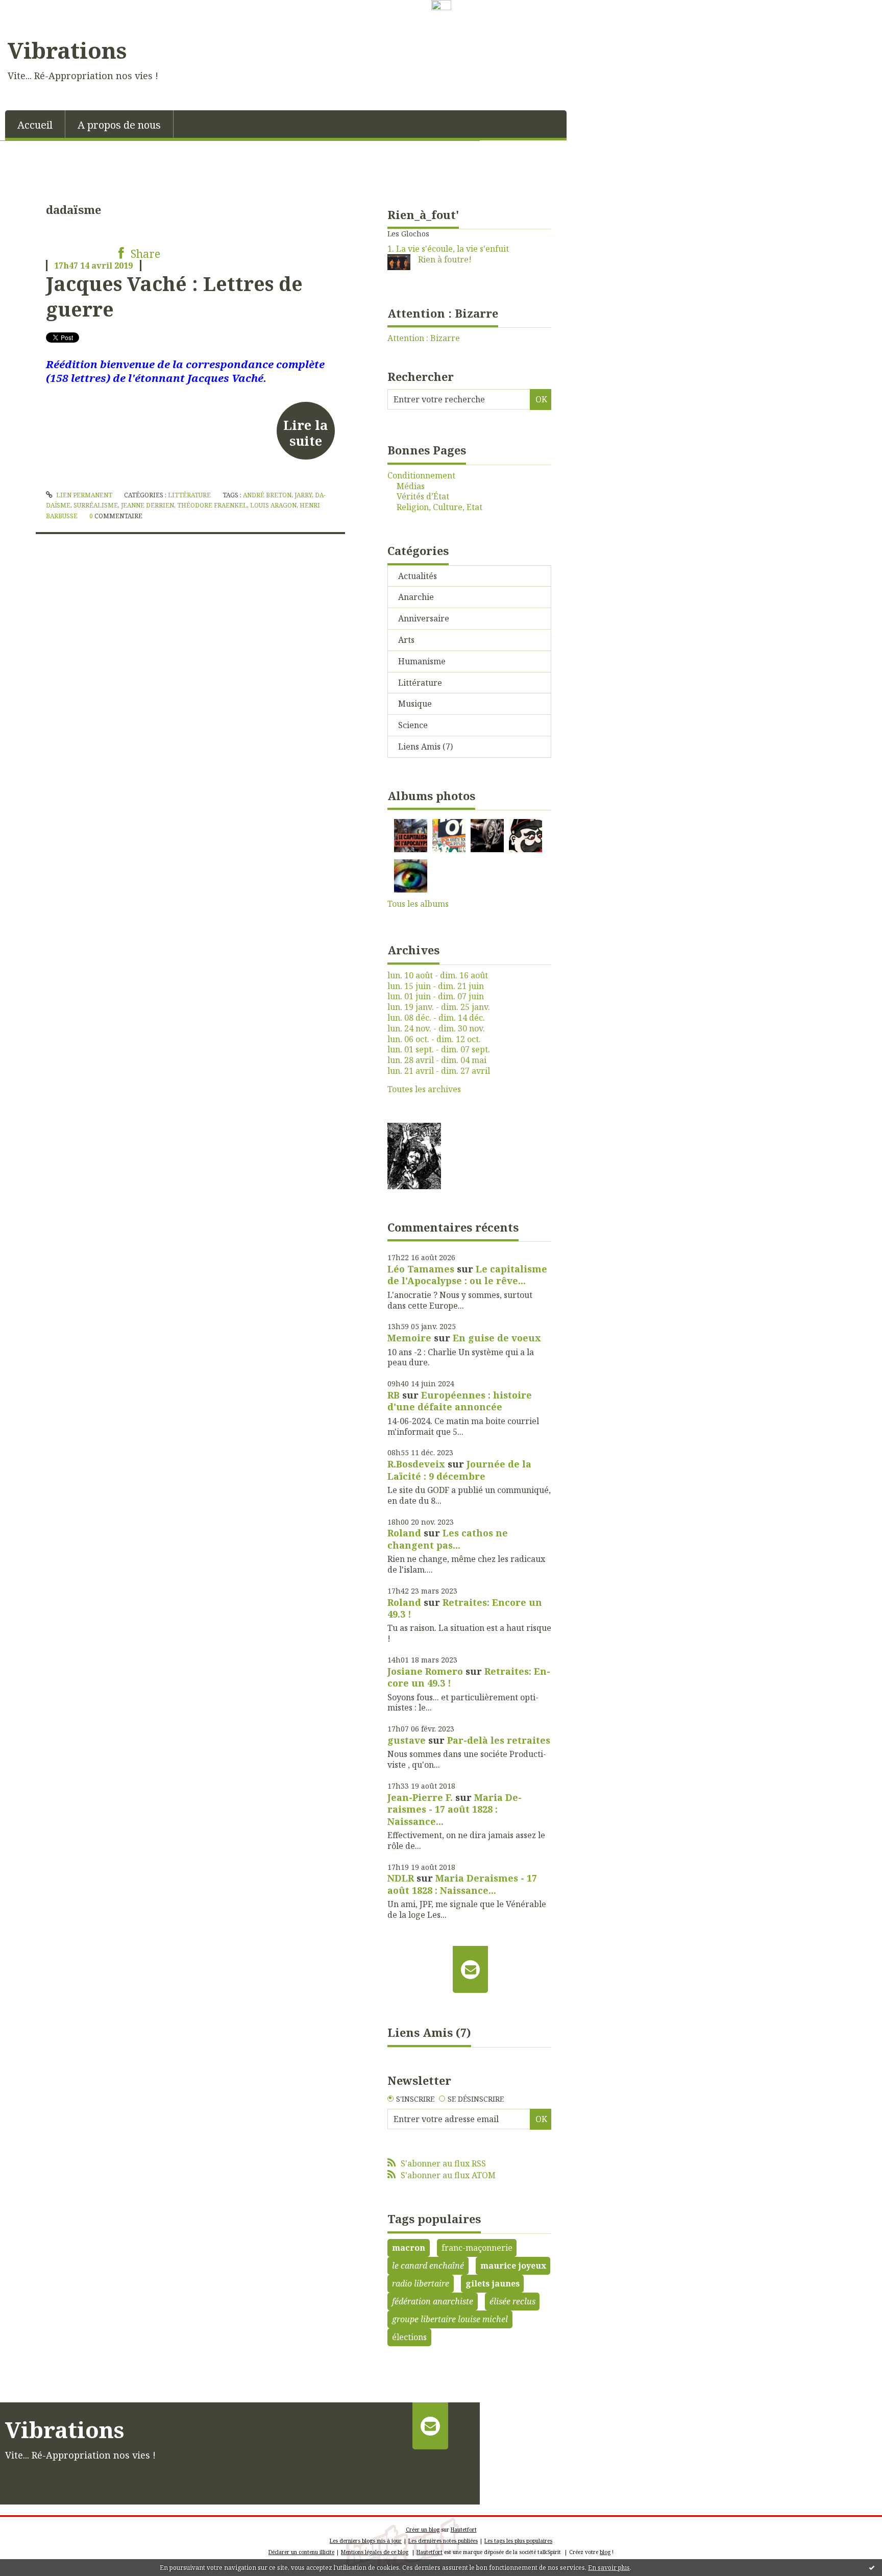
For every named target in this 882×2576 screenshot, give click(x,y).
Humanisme (422, 661)
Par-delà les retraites (499, 1740)
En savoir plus (609, 2568)
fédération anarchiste (433, 2301)
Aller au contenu (38, 22)
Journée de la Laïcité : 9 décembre (459, 1470)
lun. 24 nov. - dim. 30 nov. (436, 1029)
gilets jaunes (493, 2283)
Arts (406, 640)
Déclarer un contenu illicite (301, 2552)
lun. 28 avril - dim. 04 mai (437, 1060)
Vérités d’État (423, 497)
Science (413, 725)
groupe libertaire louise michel (450, 2319)
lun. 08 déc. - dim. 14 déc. (436, 1018)
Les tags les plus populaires (518, 2541)
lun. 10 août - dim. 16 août (438, 976)
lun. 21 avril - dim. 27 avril (439, 1071)
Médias (411, 486)
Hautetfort (464, 2530)
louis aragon (273, 505)
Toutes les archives (424, 1089)
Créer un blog (423, 2530)
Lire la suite (305, 432)
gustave (407, 1740)
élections (409, 2337)
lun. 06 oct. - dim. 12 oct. (434, 1039)
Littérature (189, 495)
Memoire (409, 1338)
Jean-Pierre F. (420, 1797)
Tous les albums (418, 904)
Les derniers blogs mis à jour (366, 2541)
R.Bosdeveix (416, 1464)
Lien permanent (83, 495)
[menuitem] (35, 124)
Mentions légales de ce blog (375, 2552)
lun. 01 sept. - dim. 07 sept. (439, 1050)
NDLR (401, 1878)
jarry (303, 495)
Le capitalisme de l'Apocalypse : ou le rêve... (467, 1275)
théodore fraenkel (212, 505)
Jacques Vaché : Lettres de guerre (174, 296)
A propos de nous (119, 125)
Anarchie (416, 597)
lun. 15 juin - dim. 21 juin (436, 986)
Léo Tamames (421, 1269)
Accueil (35, 125)
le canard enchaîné (428, 2266)
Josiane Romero (425, 1671)
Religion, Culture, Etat (439, 507)
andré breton (267, 495)
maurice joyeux (513, 2266)
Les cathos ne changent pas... (448, 1539)
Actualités (418, 576)
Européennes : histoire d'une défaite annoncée (460, 1401)
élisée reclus (512, 2301)
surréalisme (96, 505)
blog (605, 2552)
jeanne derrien (148, 505)
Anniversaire (424, 618)
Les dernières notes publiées (443, 2541)
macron (409, 2248)
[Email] (470, 1969)
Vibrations (67, 50)
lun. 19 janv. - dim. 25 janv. (439, 1007)
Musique (415, 704)
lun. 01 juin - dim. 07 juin (436, 996)
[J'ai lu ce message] (872, 2567)
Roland (404, 1533)
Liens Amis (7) (425, 747)
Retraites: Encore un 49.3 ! (465, 1608)
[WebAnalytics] (441, 6)
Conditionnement (421, 476)
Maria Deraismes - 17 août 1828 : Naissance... (455, 1809)
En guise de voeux (497, 1338)
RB (394, 1395)
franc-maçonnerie (477, 2248)
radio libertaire (421, 2283)
